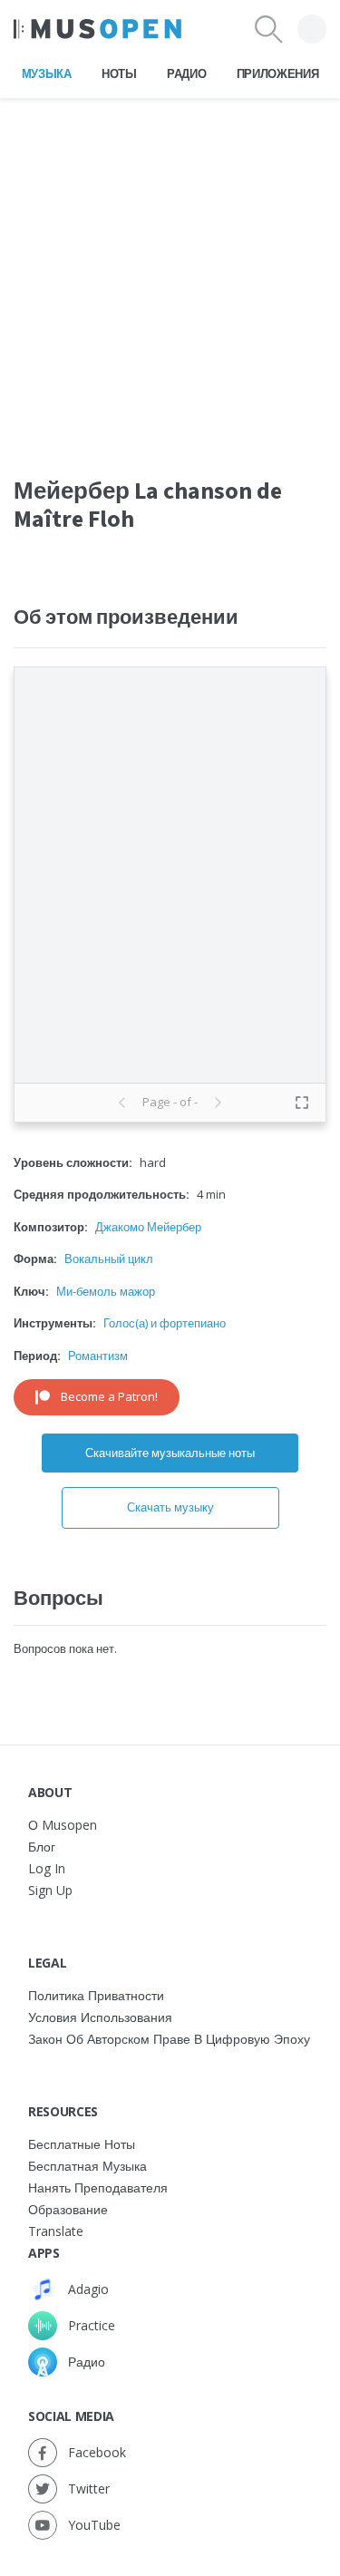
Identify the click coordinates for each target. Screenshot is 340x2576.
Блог (42, 1847)
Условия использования (100, 2017)
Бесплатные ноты (82, 2144)
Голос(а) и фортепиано (165, 1323)
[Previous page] (122, 1103)
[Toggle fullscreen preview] (302, 1103)
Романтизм (98, 1356)
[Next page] (218, 1103)
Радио (186, 73)
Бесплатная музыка (87, 2166)
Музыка (47, 73)
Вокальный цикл (109, 1259)
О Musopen (63, 1825)
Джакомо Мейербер (148, 1227)
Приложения (278, 73)
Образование (68, 2209)
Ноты (119, 73)
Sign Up (50, 1890)
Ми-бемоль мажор (106, 1291)
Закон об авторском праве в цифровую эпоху (169, 2039)
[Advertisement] (170, 269)
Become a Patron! (109, 1396)
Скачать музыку (170, 1507)
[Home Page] (97, 29)
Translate (56, 2231)
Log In (47, 1868)
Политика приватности (96, 1995)
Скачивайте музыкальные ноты (170, 1453)
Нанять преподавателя (98, 2187)
